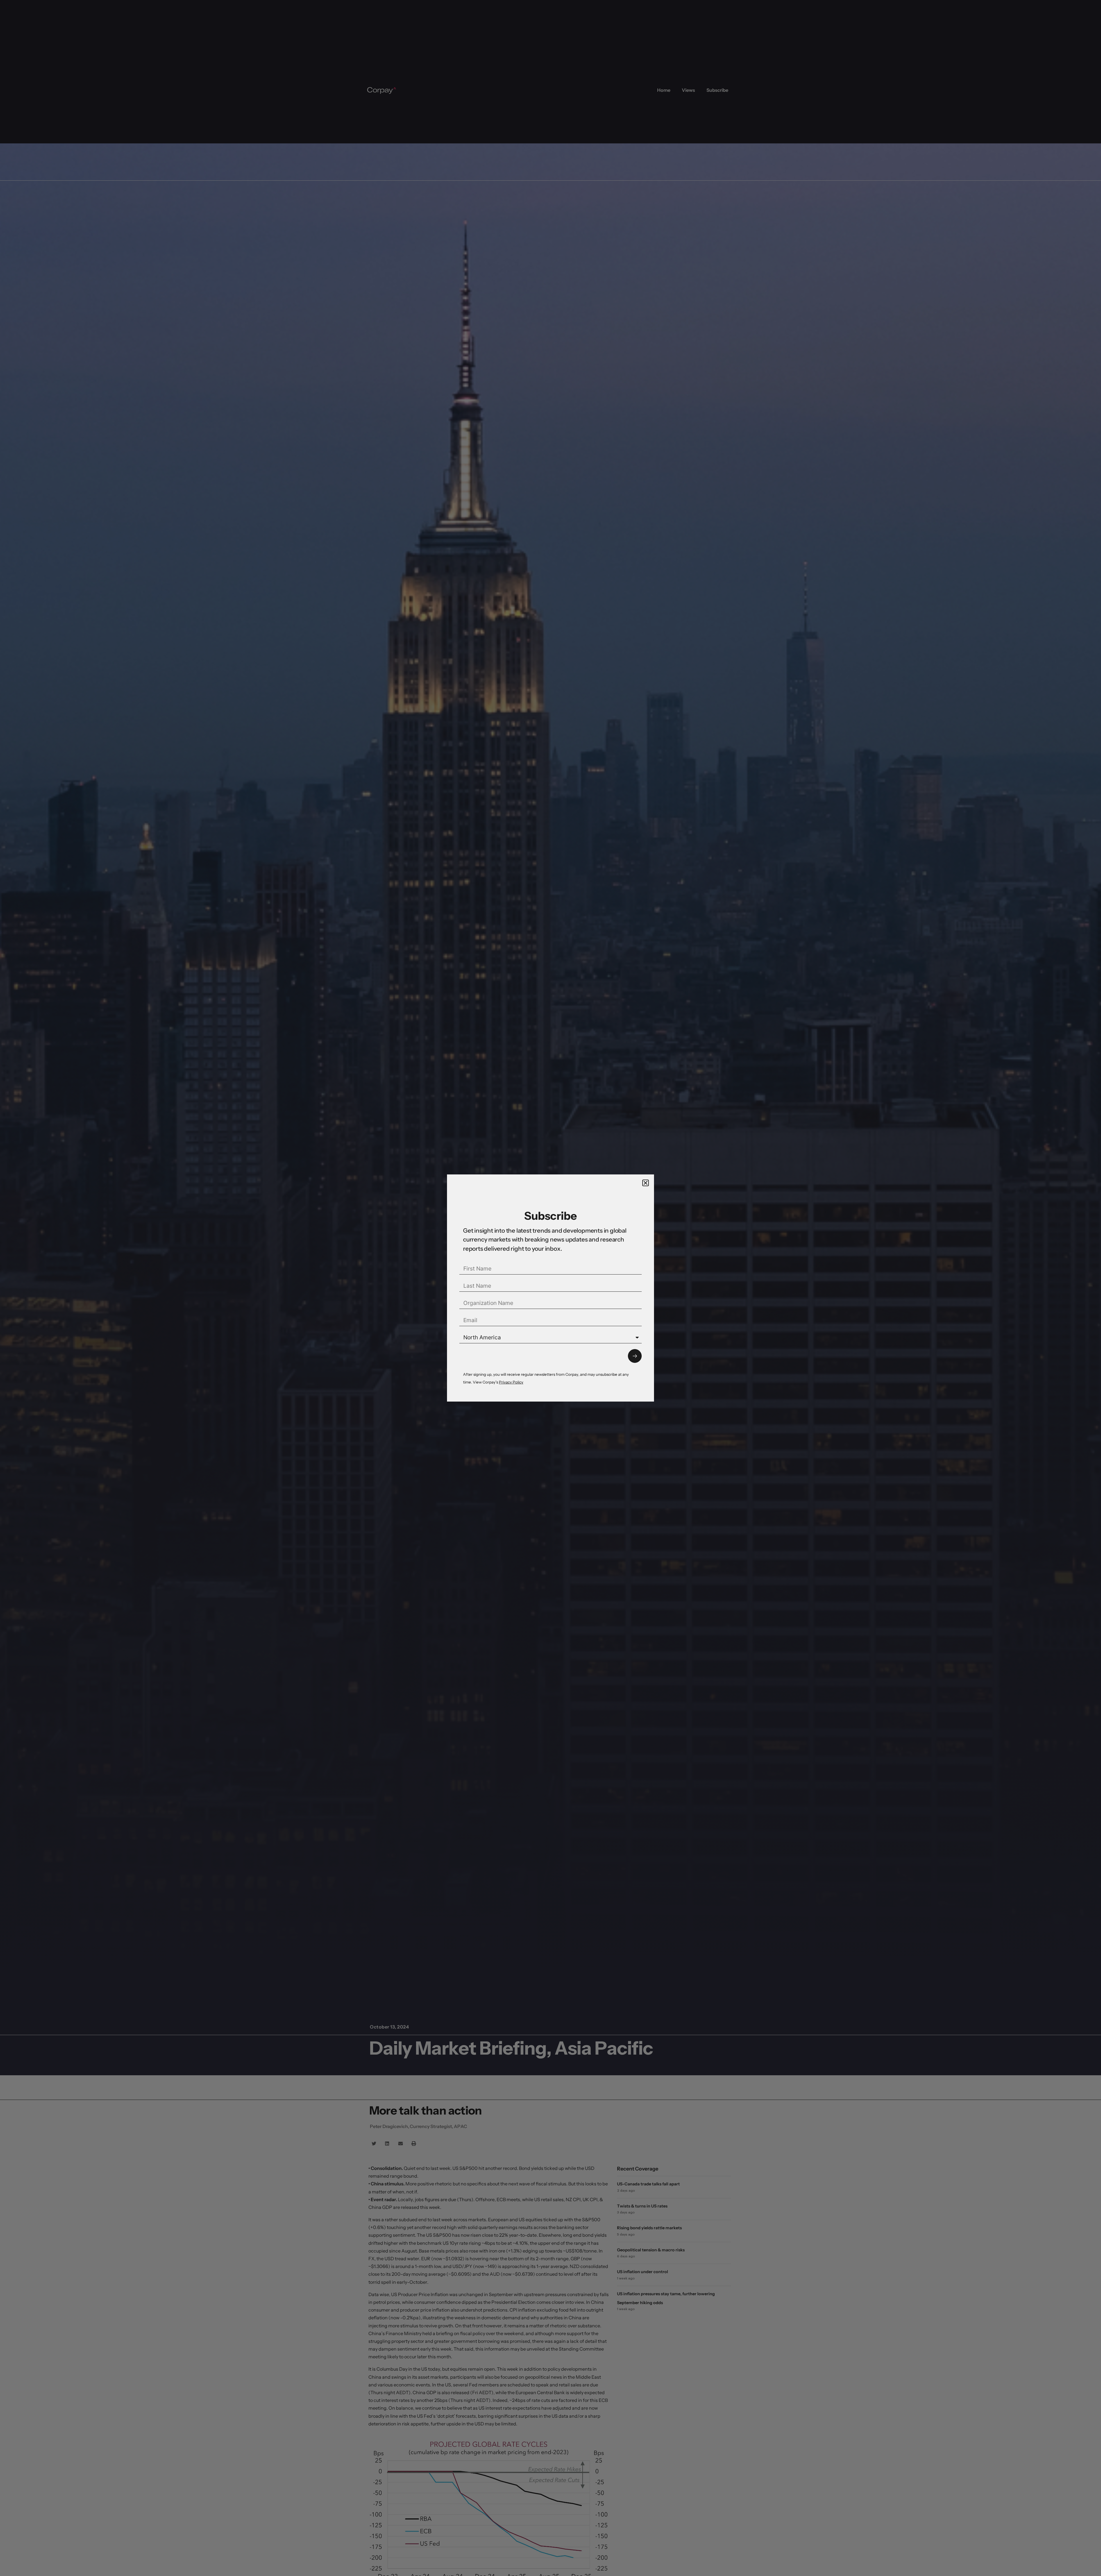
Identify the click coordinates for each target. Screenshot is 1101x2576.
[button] (646, 1183)
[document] (550, 1288)
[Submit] (635, 1356)
